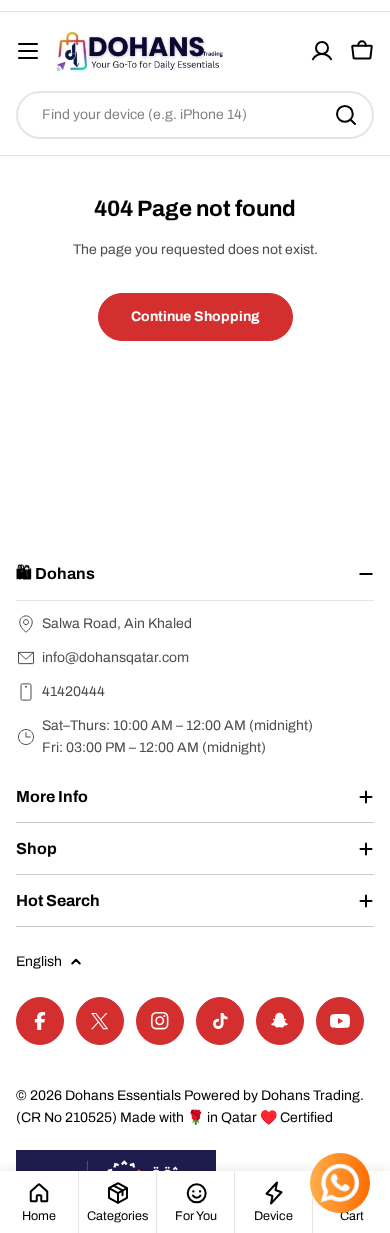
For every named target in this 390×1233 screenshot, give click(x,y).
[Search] (346, 115)
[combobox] (195, 115)
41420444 (73, 691)
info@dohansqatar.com (115, 657)
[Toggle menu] (28, 51)
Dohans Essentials (123, 1095)
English (39, 961)
